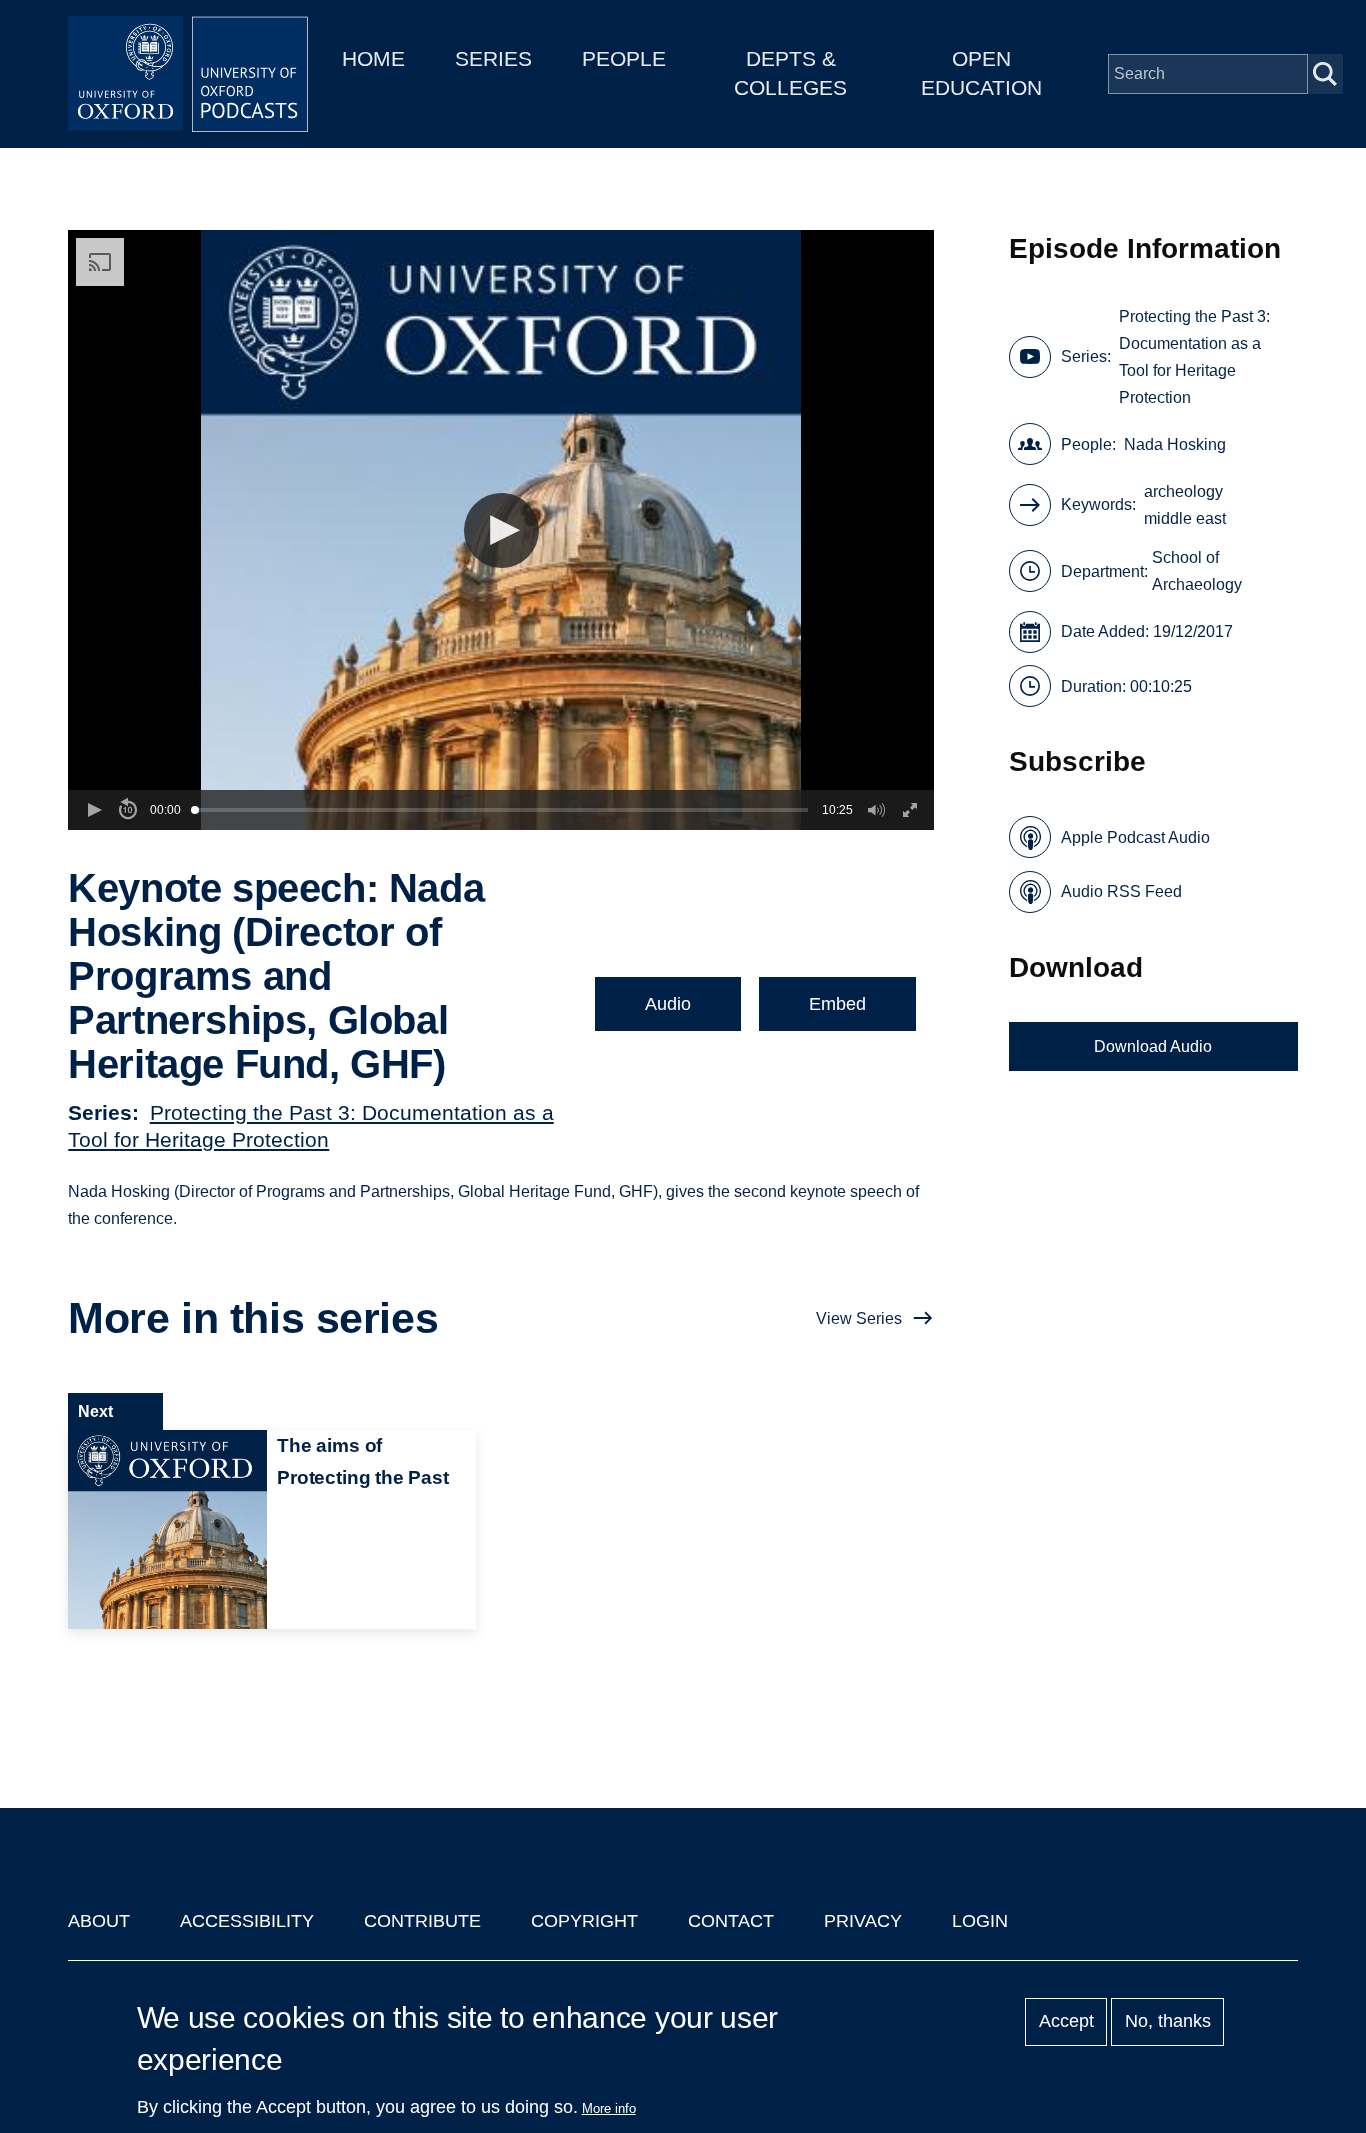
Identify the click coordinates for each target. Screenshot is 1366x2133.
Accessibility (247, 1921)
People (624, 58)
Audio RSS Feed (1121, 891)
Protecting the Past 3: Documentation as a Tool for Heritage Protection (1194, 357)
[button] (501, 530)
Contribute (422, 1921)
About (99, 1921)
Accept (1066, 2022)
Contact (731, 1921)
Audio (668, 1004)
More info (609, 2108)
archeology (1183, 491)
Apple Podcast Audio (1135, 837)
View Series (859, 1318)
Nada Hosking (1175, 444)
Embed (837, 1004)
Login (980, 1921)
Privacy (863, 1921)
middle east (1185, 518)
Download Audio (1153, 1046)
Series (493, 58)
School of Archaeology (1197, 571)
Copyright (584, 1921)
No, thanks (1168, 2022)
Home (373, 58)
